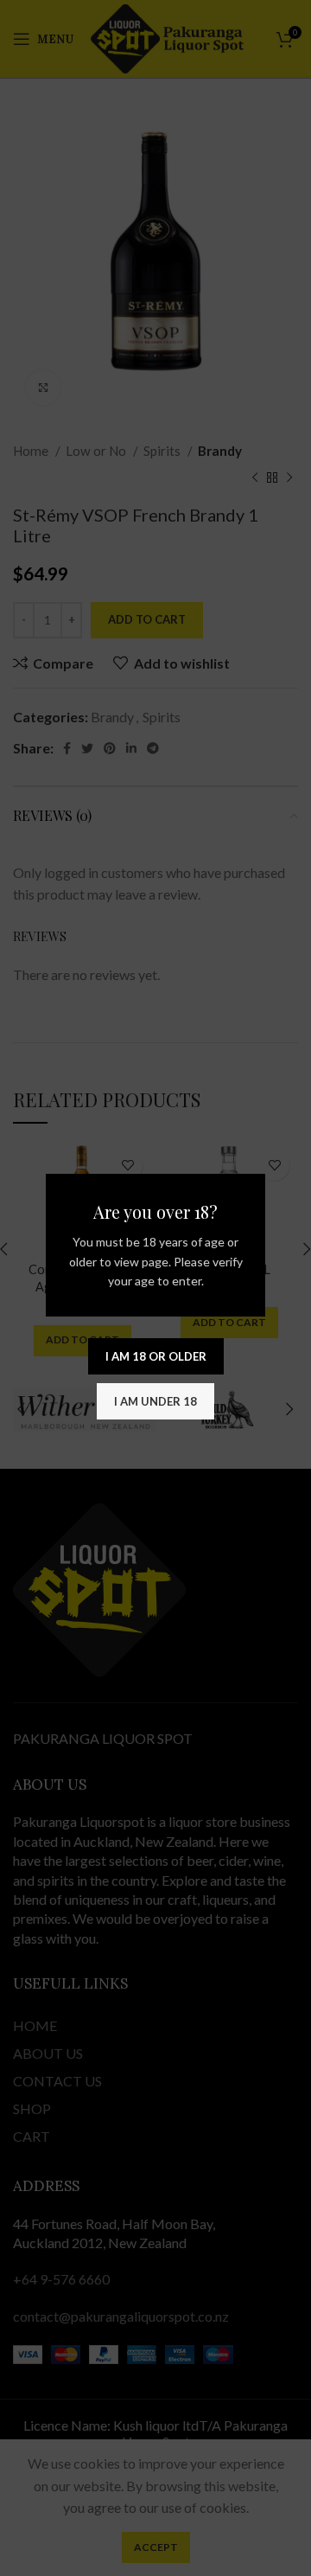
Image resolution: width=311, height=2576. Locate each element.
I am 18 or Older (156, 1356)
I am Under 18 (155, 1401)
